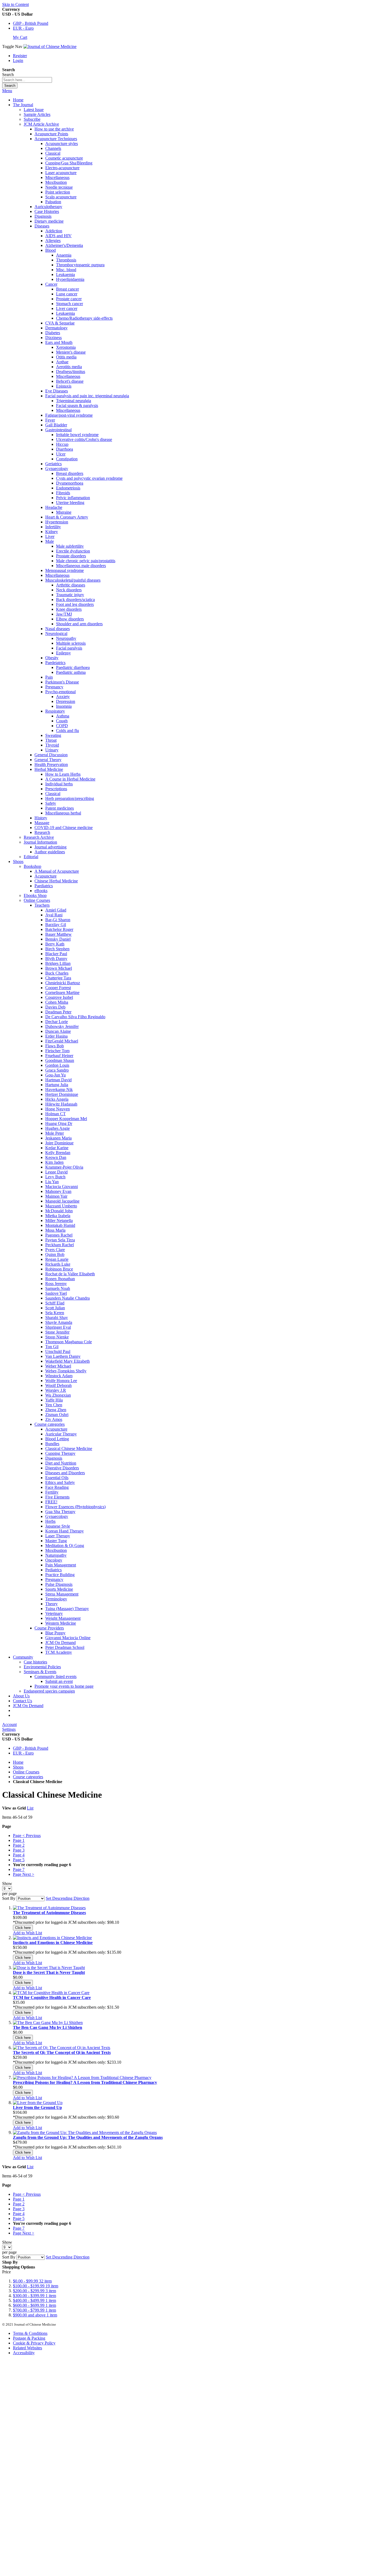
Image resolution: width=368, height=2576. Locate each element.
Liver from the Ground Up (37, 2107)
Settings (9, 1729)
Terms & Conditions (30, 2333)
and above (35, 2315)
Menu (7, 91)
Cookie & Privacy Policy (34, 2343)
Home (18, 100)
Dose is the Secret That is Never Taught (49, 1972)
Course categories (28, 1777)
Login (18, 61)
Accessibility (24, 2353)
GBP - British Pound (31, 23)
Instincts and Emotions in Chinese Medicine (53, 1943)
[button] (27, 1933)
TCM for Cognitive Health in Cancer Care (52, 1997)
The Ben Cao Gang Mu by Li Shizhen (48, 2027)
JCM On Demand (28, 1706)
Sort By (9, 1898)
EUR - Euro (23, 28)
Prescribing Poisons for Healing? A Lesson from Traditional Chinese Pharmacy (85, 2082)
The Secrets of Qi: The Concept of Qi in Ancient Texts (62, 2052)
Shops (18, 1767)
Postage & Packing (29, 2338)
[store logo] (50, 46)
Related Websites (27, 2348)
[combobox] (27, 80)
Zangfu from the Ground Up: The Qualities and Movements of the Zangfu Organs (88, 2137)
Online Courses (26, 1772)
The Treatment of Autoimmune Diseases (49, 1913)
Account (9, 1724)
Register (20, 56)
